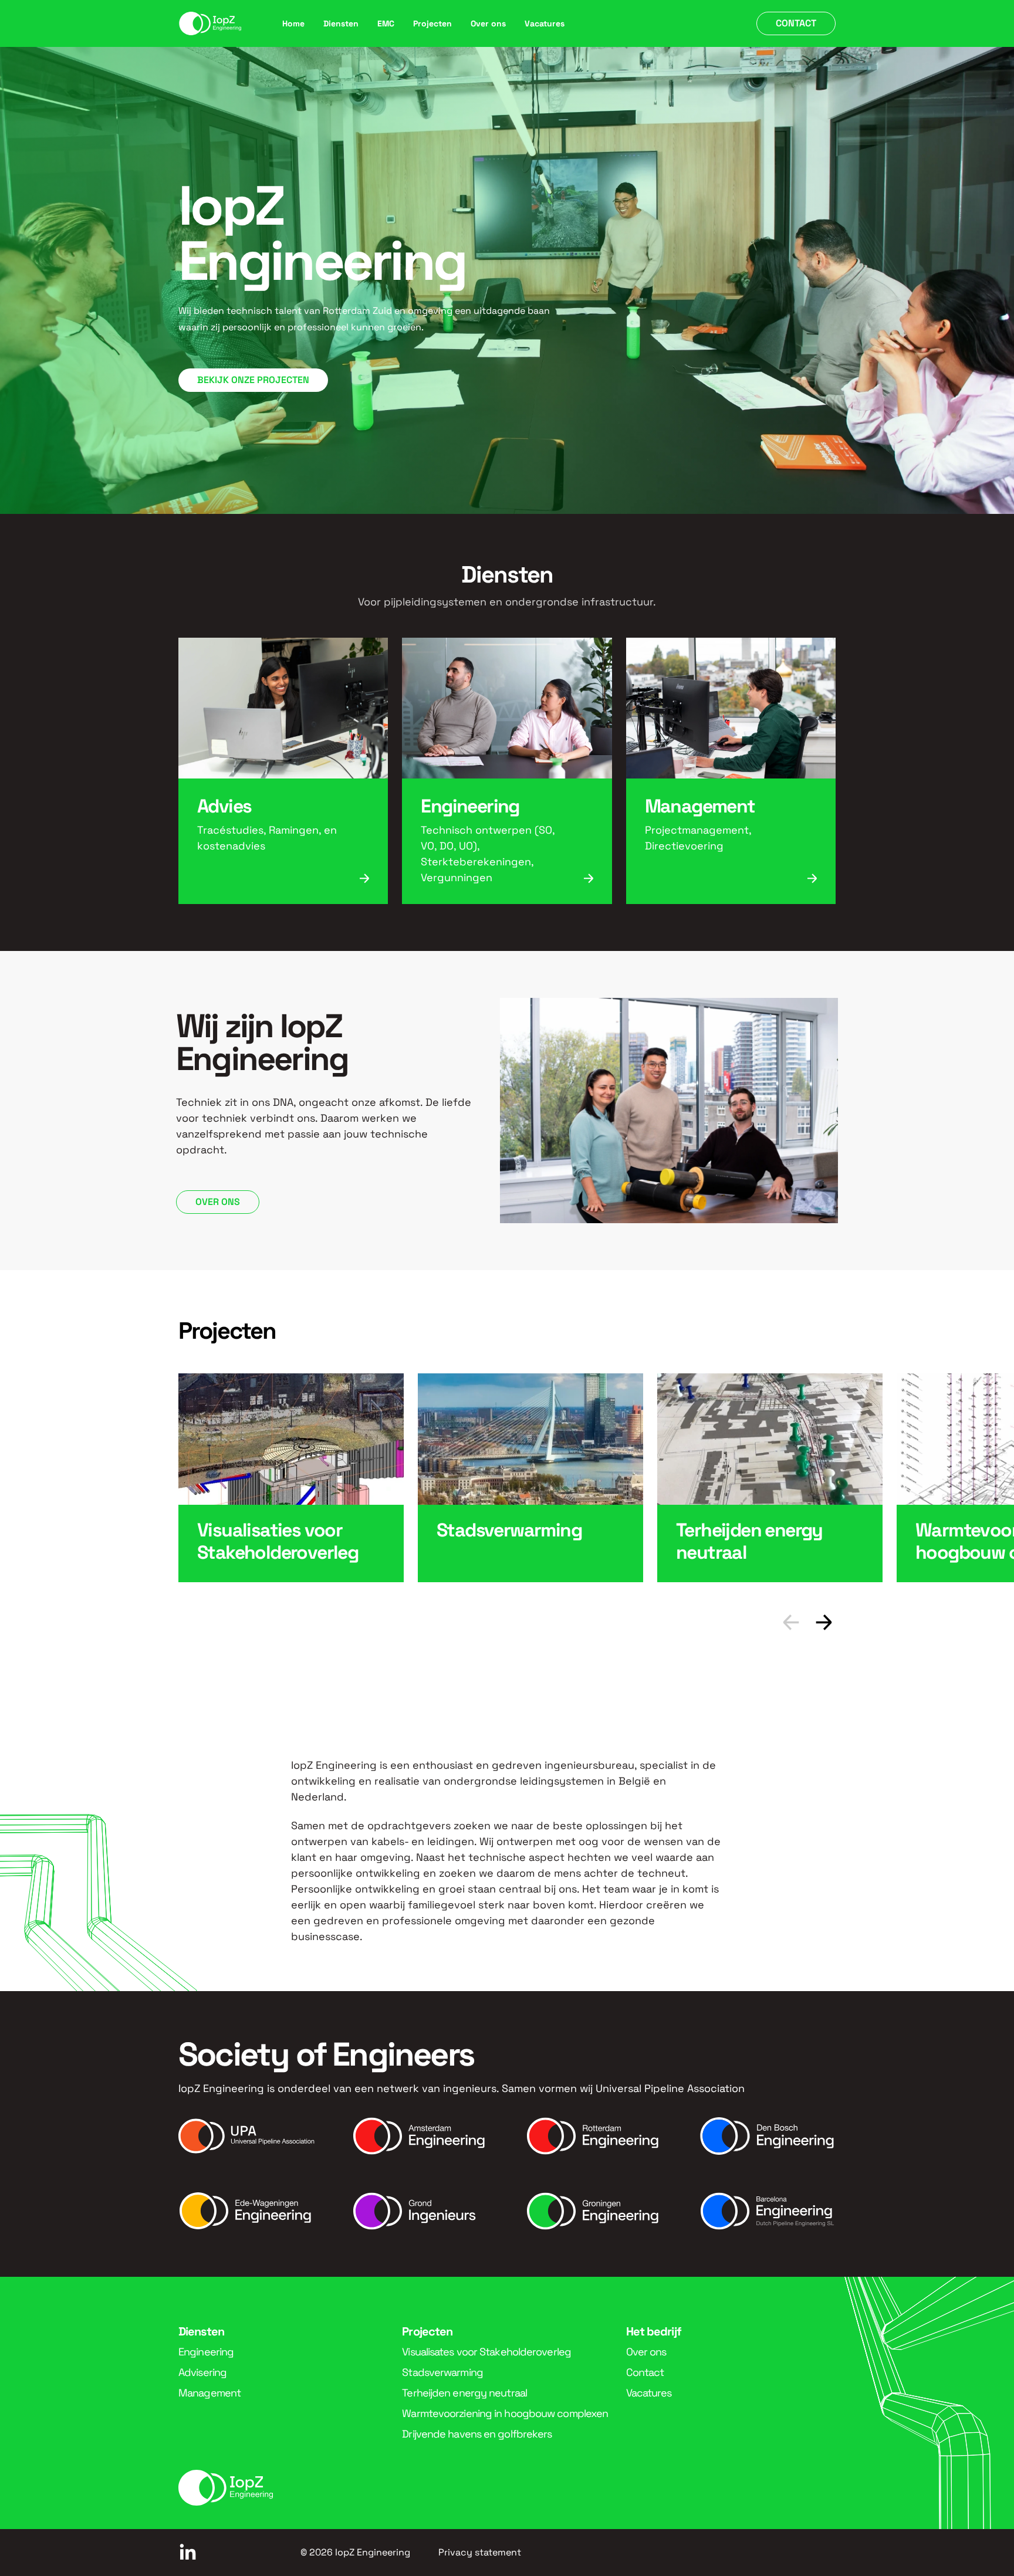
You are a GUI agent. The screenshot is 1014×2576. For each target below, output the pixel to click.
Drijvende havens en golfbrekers (477, 2434)
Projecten (432, 23)
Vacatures (545, 23)
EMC (386, 23)
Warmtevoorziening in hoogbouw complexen (505, 2413)
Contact (796, 23)
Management (209, 2393)
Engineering (206, 2352)
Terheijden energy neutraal (464, 2393)
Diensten (341, 23)
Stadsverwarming (442, 2372)
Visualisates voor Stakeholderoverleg (486, 2352)
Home (293, 23)
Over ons (488, 23)
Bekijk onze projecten (253, 380)
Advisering (202, 2372)
